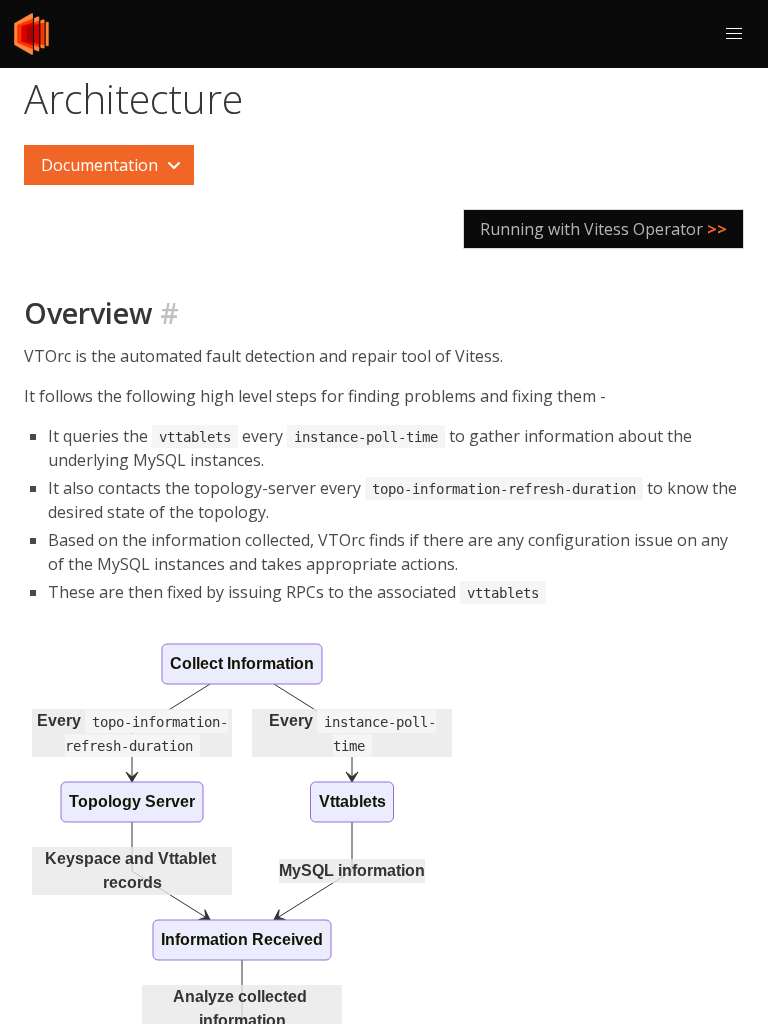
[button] (734, 34)
